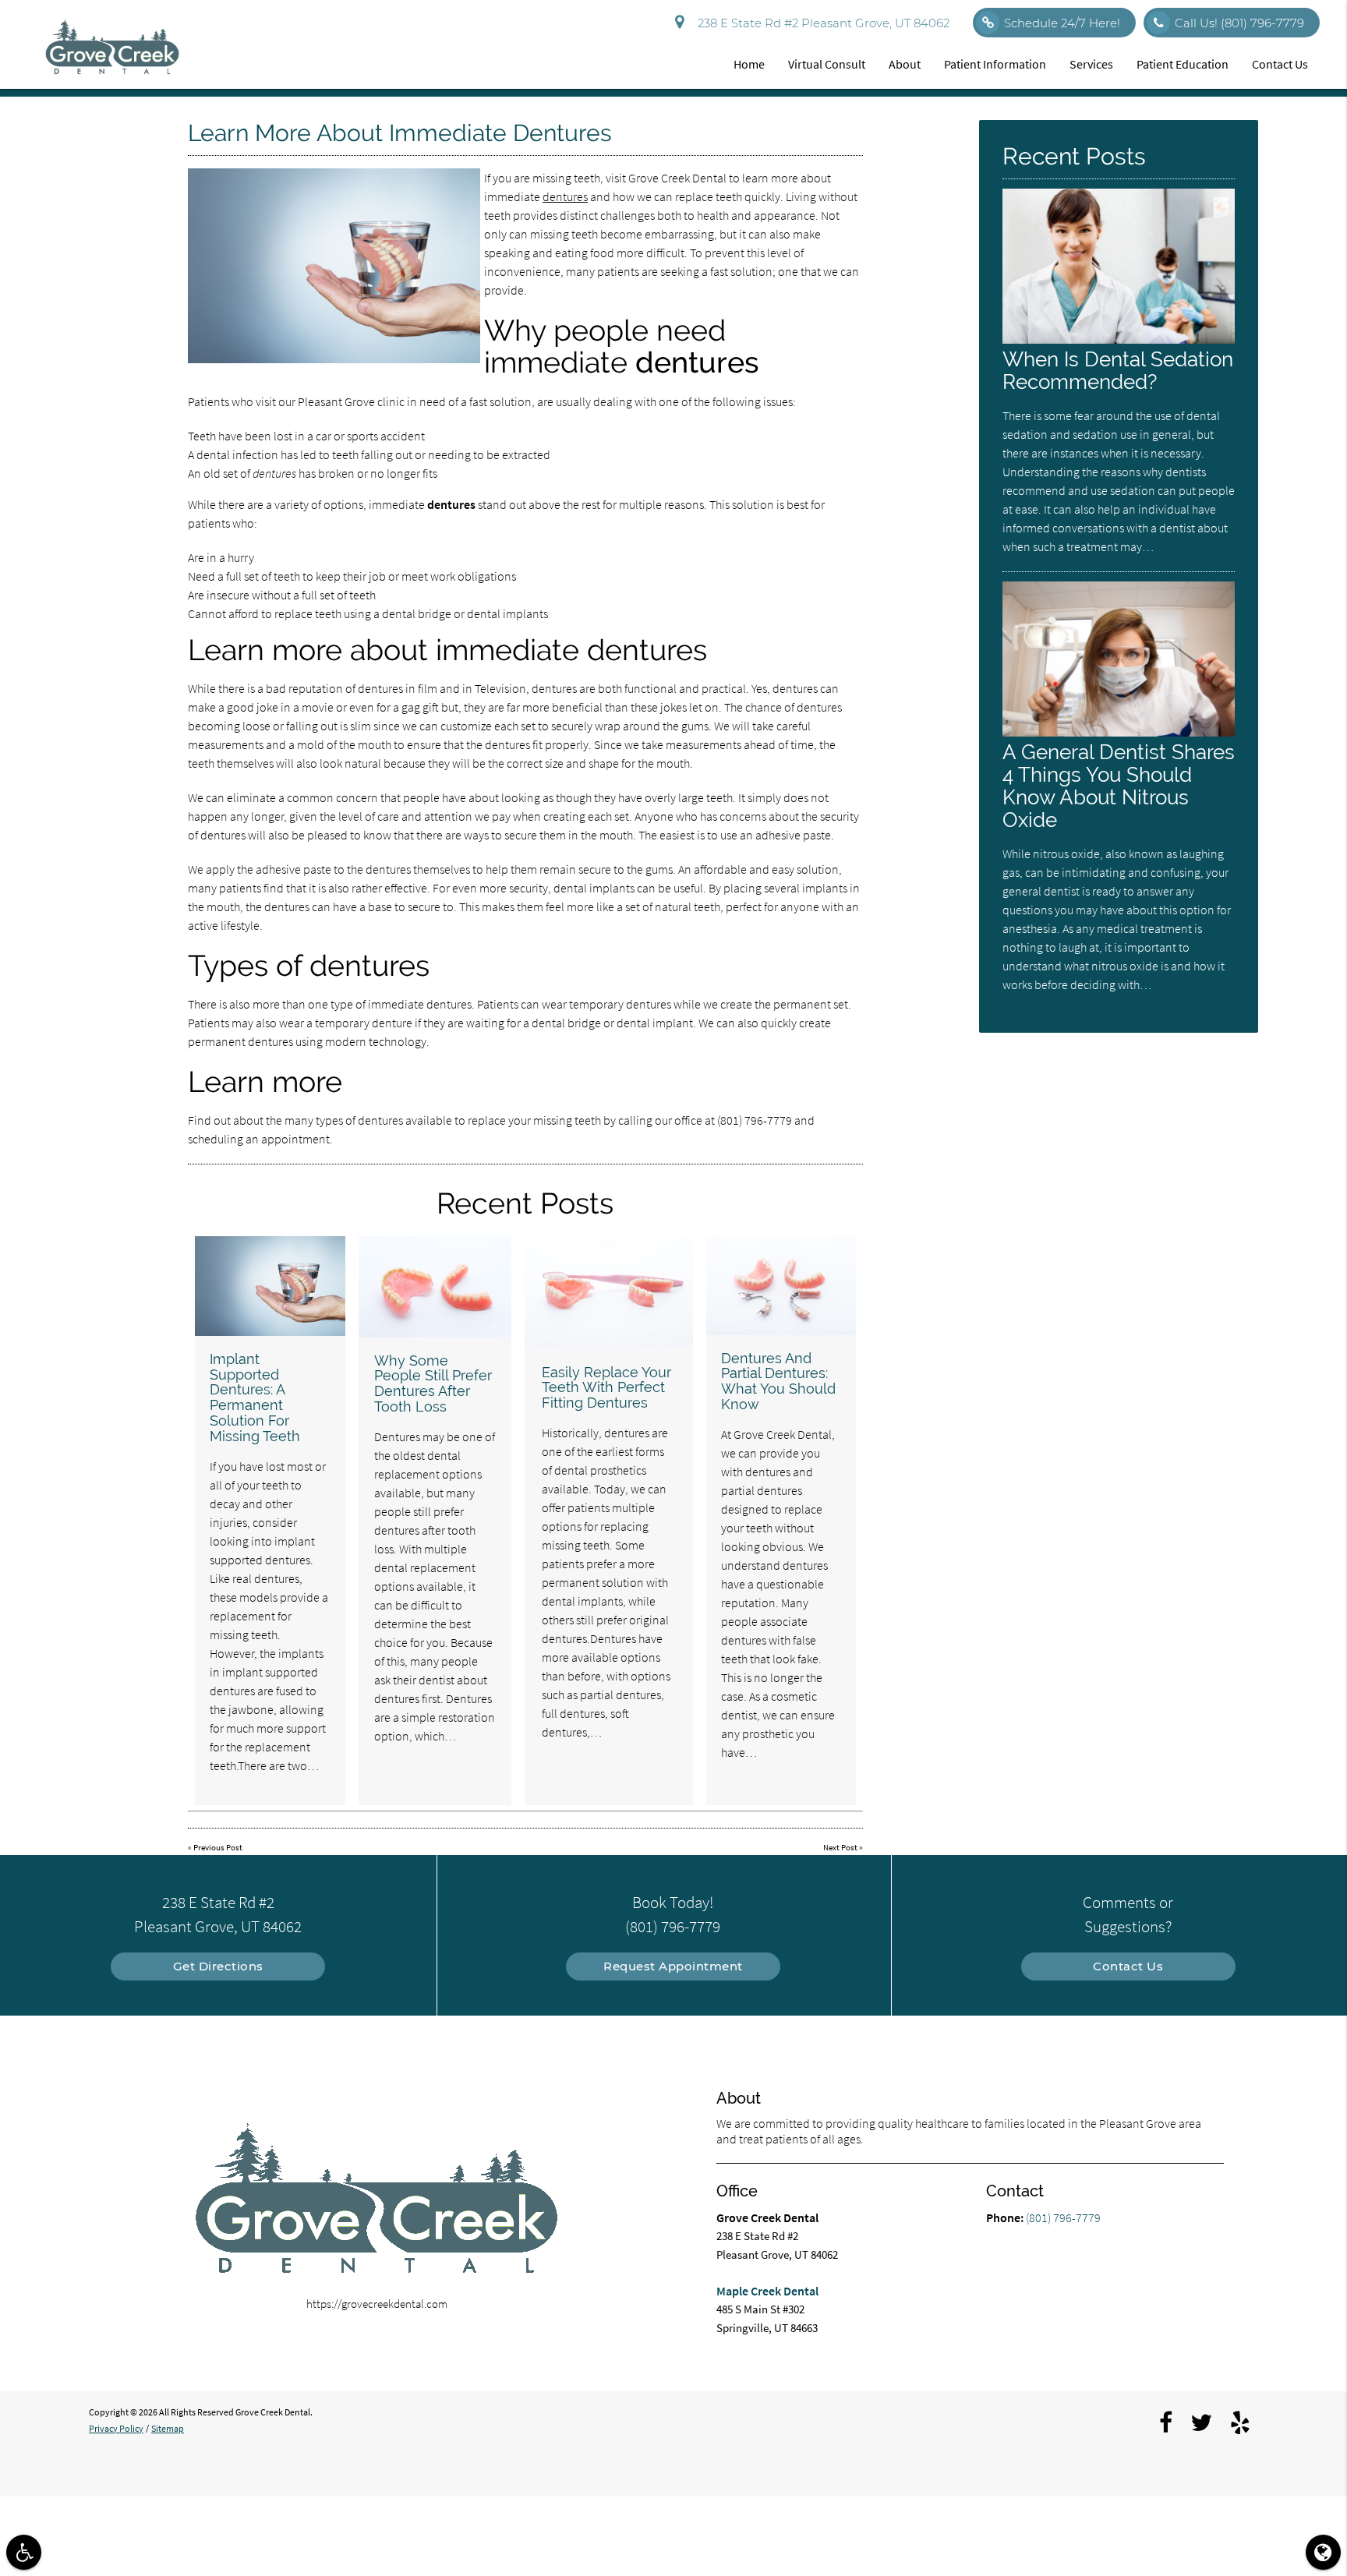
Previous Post (218, 1847)
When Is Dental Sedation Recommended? (1118, 370)
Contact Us (1280, 64)
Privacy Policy (116, 2428)
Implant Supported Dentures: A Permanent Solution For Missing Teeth (255, 1398)
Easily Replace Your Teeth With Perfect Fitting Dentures (606, 1388)
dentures (565, 196)
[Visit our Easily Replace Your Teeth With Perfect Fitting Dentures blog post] (608, 1292)
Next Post (840, 1847)
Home (749, 64)
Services (1091, 64)
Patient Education (1183, 64)
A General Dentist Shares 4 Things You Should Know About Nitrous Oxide (1119, 786)
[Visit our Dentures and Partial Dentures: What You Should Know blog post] (781, 1286)
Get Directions (218, 1966)
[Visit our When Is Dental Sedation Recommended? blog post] (1119, 339)
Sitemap (168, 2428)
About (905, 64)
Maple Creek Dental (767, 2291)
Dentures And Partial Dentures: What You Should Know (778, 1381)
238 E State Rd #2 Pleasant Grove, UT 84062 (820, 23)
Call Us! (1239, 23)
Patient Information (995, 64)
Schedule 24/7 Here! (1062, 23)
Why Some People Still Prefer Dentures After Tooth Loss (433, 1383)
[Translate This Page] (1323, 2552)
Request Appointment (673, 1966)
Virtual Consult (827, 64)
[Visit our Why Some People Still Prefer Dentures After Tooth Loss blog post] (435, 1287)
